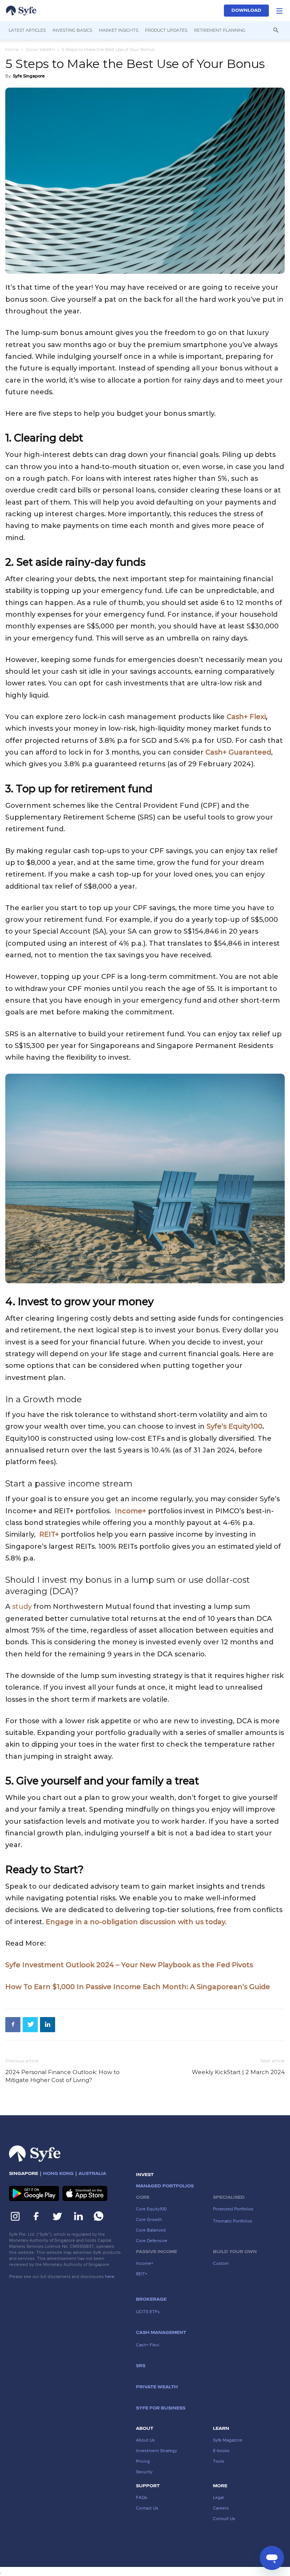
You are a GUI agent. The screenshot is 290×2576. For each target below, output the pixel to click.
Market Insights (119, 30)
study (22, 1607)
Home (12, 49)
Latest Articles (27, 30)
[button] (279, 11)
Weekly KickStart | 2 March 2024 (238, 2072)
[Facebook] (13, 2025)
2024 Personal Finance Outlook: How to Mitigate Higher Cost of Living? (62, 2076)
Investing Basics (72, 30)
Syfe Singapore (29, 76)
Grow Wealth (40, 49)
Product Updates (166, 30)
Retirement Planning (220, 30)
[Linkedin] (48, 2025)
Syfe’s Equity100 (234, 1426)
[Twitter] (30, 2025)
